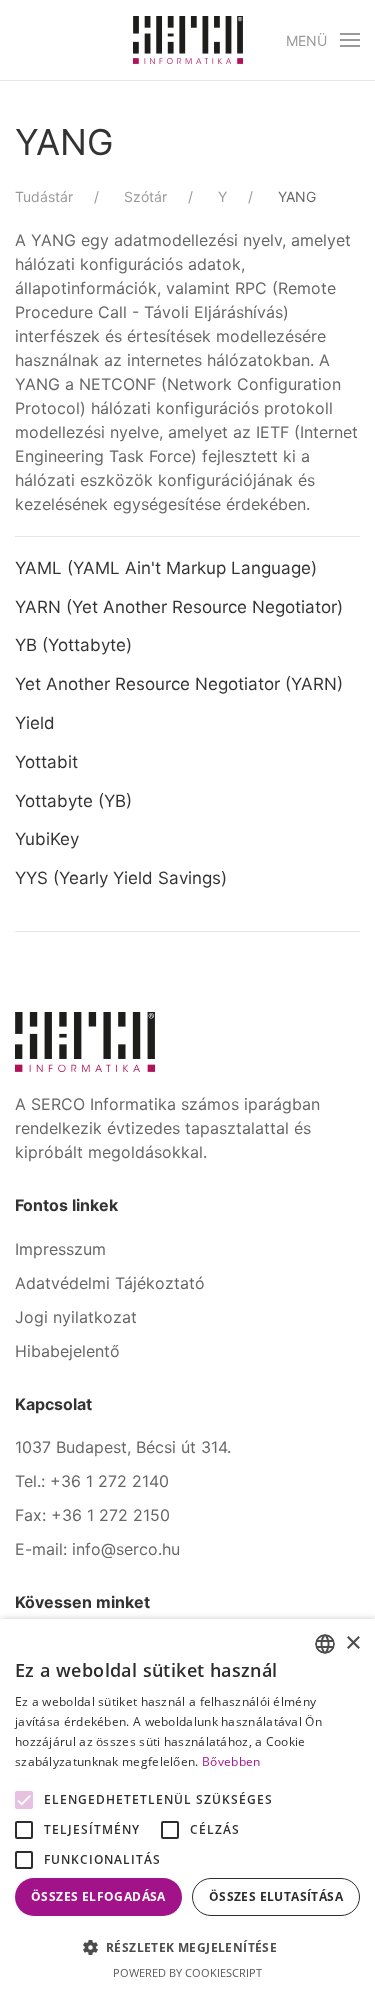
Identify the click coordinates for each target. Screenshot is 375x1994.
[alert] (187, 1806)
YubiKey (47, 839)
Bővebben (231, 1761)
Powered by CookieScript (187, 1972)
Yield (35, 723)
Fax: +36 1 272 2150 (92, 1515)
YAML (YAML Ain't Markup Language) (166, 568)
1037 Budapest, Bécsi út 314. (123, 1447)
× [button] (352, 1643)
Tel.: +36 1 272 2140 (92, 1481)
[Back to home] (188, 40)
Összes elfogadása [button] (98, 1896)
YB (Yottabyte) (73, 645)
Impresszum (60, 1249)
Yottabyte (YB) (73, 801)
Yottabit (46, 762)
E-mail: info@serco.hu (97, 1549)
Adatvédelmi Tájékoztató (110, 1283)
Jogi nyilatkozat (76, 1317)
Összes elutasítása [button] (276, 1896)
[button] (323, 40)
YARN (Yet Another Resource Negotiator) (179, 607)
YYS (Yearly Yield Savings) (123, 878)
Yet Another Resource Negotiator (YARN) (179, 684)
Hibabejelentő (67, 1351)
